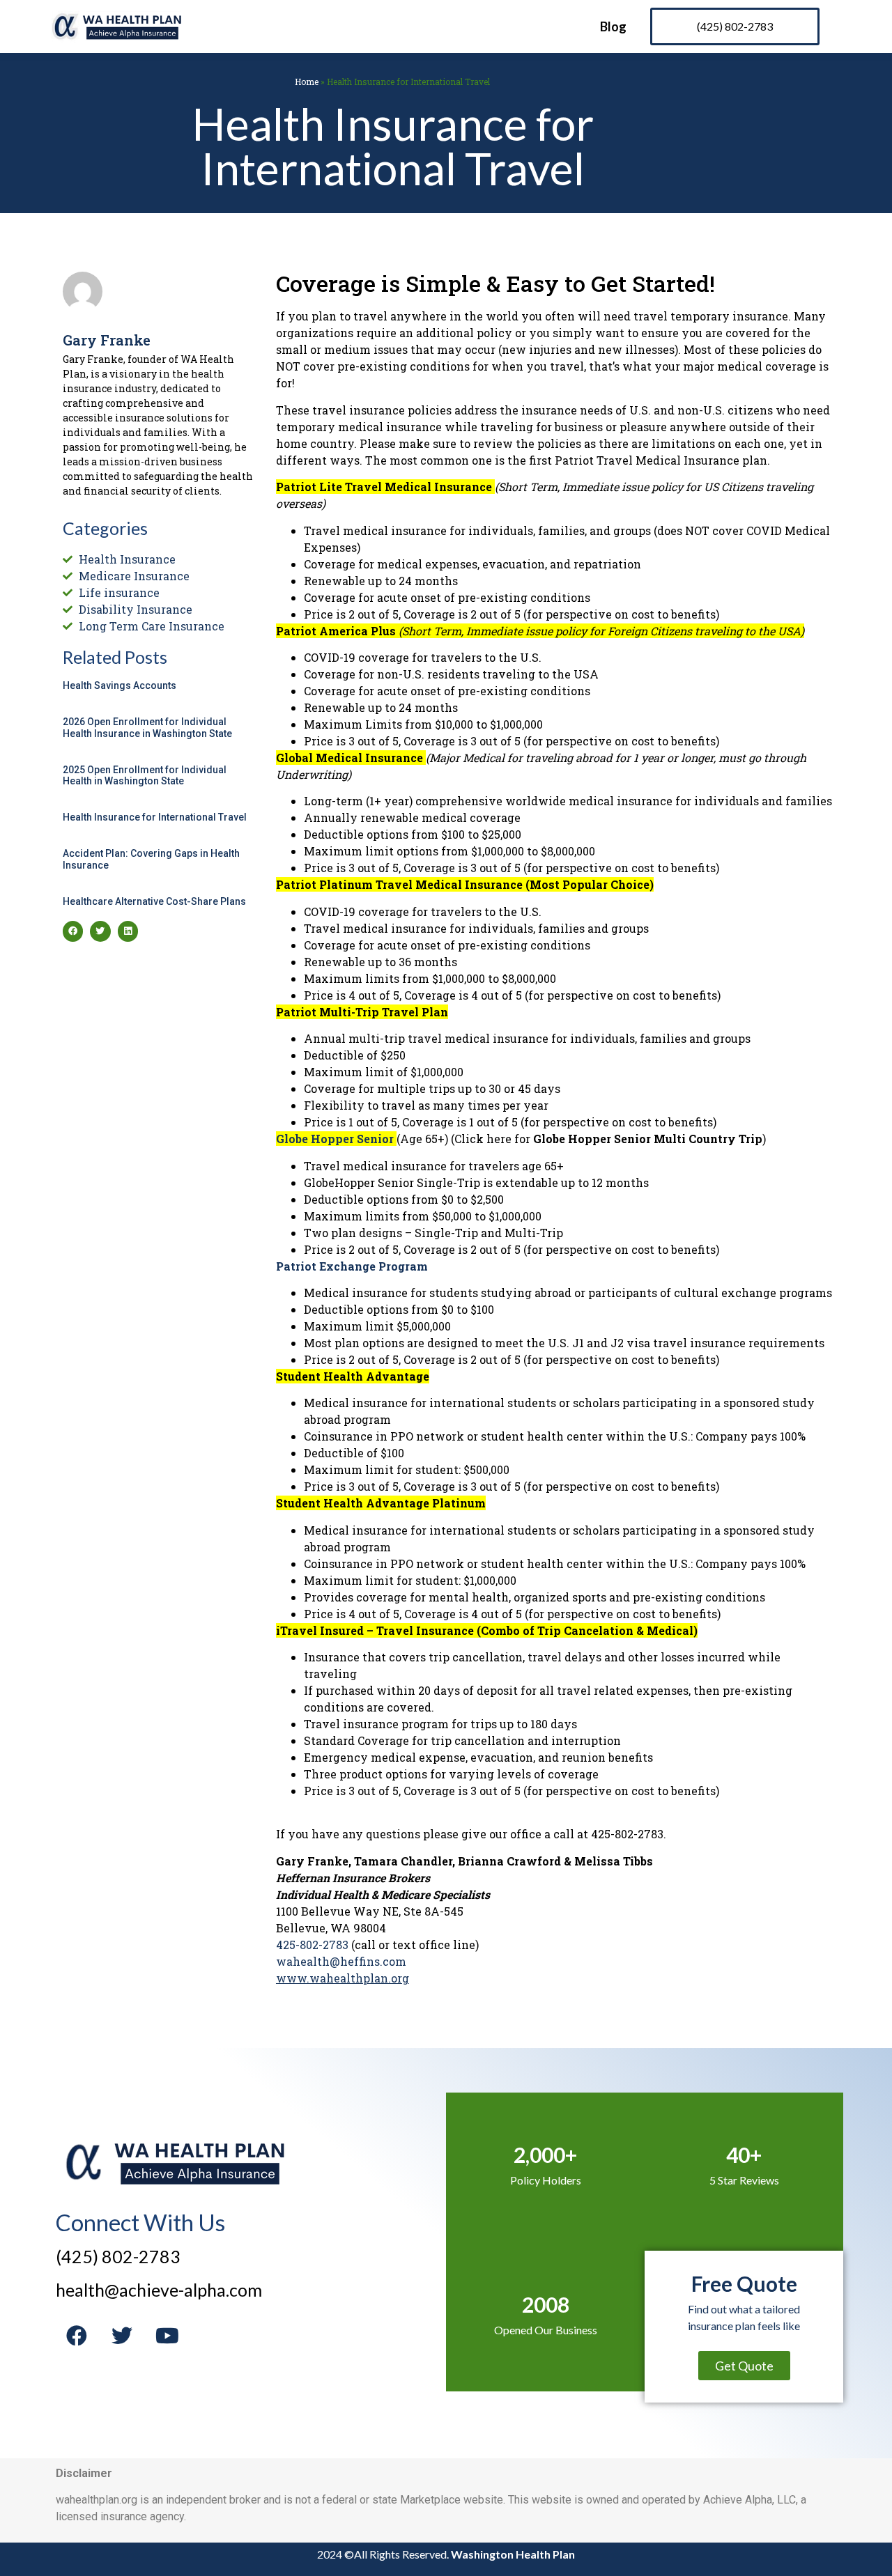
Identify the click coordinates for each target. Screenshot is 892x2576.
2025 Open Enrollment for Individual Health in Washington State (145, 776)
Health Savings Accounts (120, 685)
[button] (73, 931)
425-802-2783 (312, 1945)
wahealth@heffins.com (341, 1961)
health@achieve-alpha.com (159, 2290)
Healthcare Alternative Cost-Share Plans (154, 901)
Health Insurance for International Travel (155, 817)
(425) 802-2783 (118, 2256)
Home (307, 82)
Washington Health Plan (513, 2554)
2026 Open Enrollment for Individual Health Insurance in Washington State (147, 728)
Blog (613, 26)
